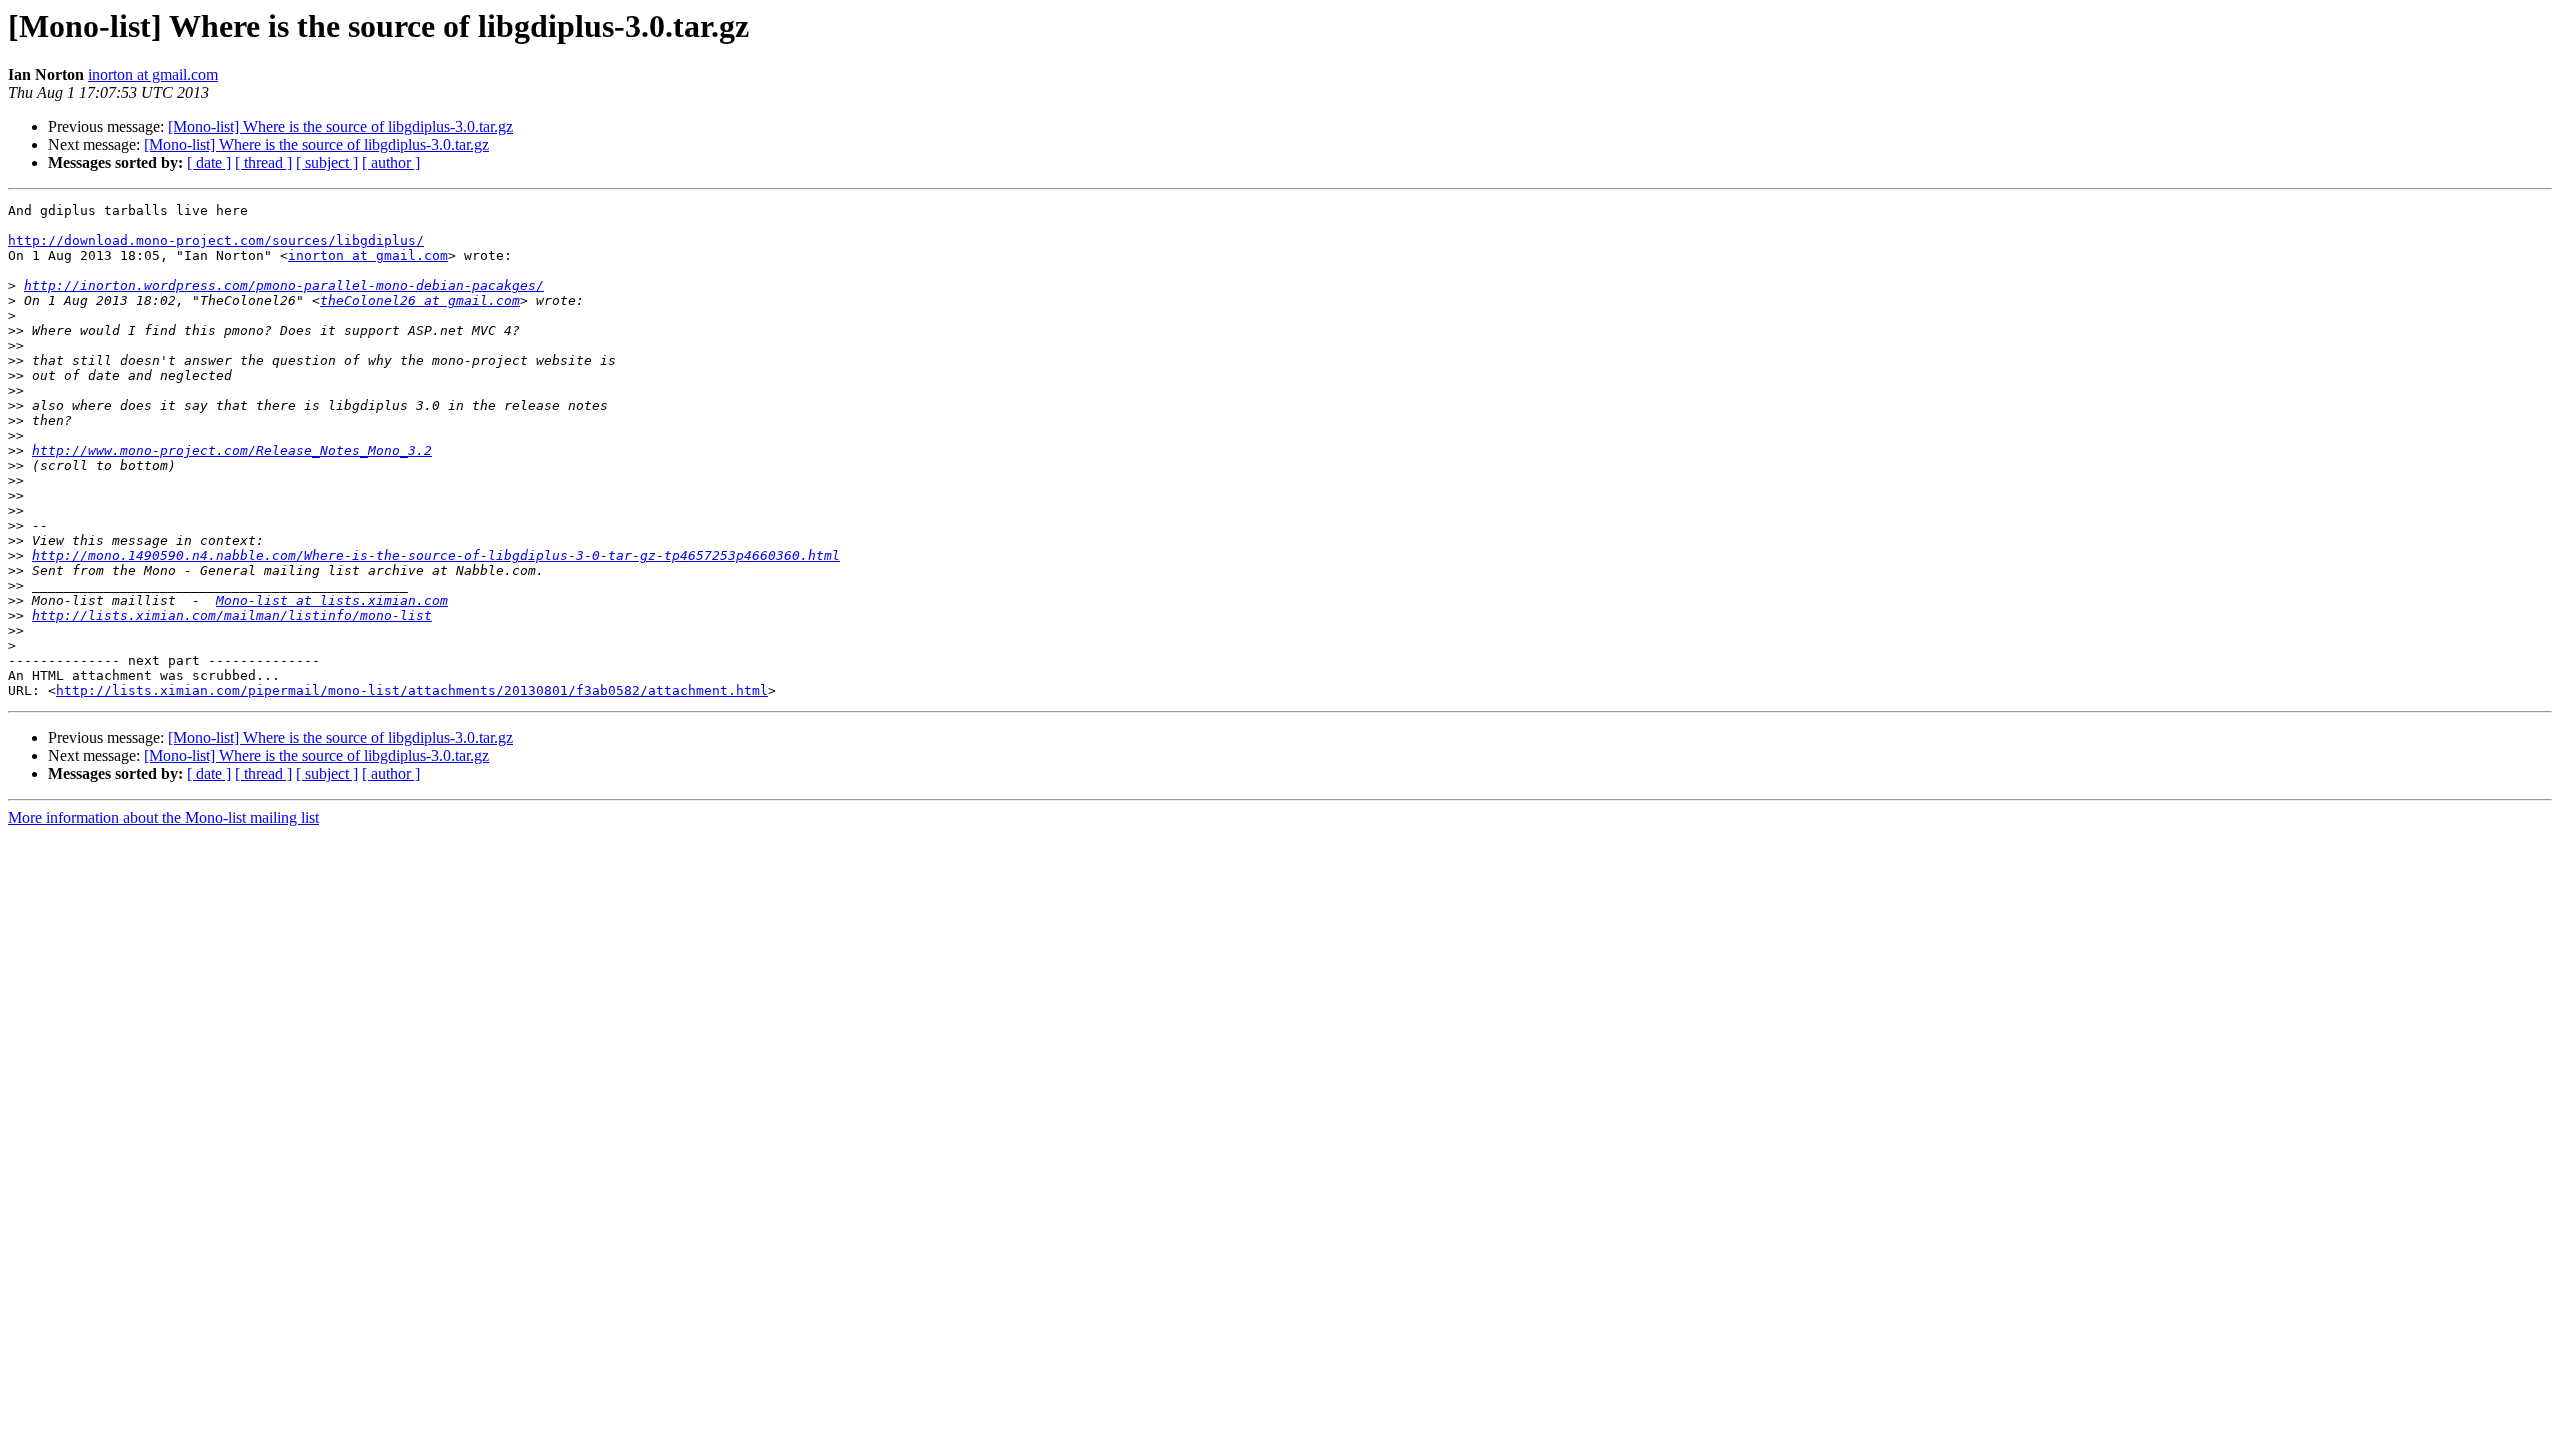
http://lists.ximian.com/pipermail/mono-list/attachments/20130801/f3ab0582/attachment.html (412, 690)
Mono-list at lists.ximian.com (332, 600)
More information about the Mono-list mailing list (163, 817)
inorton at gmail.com (153, 74)
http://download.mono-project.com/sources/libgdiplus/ (216, 240)
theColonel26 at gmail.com (420, 300)
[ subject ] (327, 162)
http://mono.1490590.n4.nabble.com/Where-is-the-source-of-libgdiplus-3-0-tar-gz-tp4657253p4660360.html (436, 555)
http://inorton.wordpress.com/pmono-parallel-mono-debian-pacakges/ (284, 285)
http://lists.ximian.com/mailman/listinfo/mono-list (232, 615)
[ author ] (391, 162)
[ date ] (209, 162)
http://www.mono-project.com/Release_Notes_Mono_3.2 (232, 450)
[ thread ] (263, 162)
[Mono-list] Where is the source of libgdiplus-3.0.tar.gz (340, 126)
